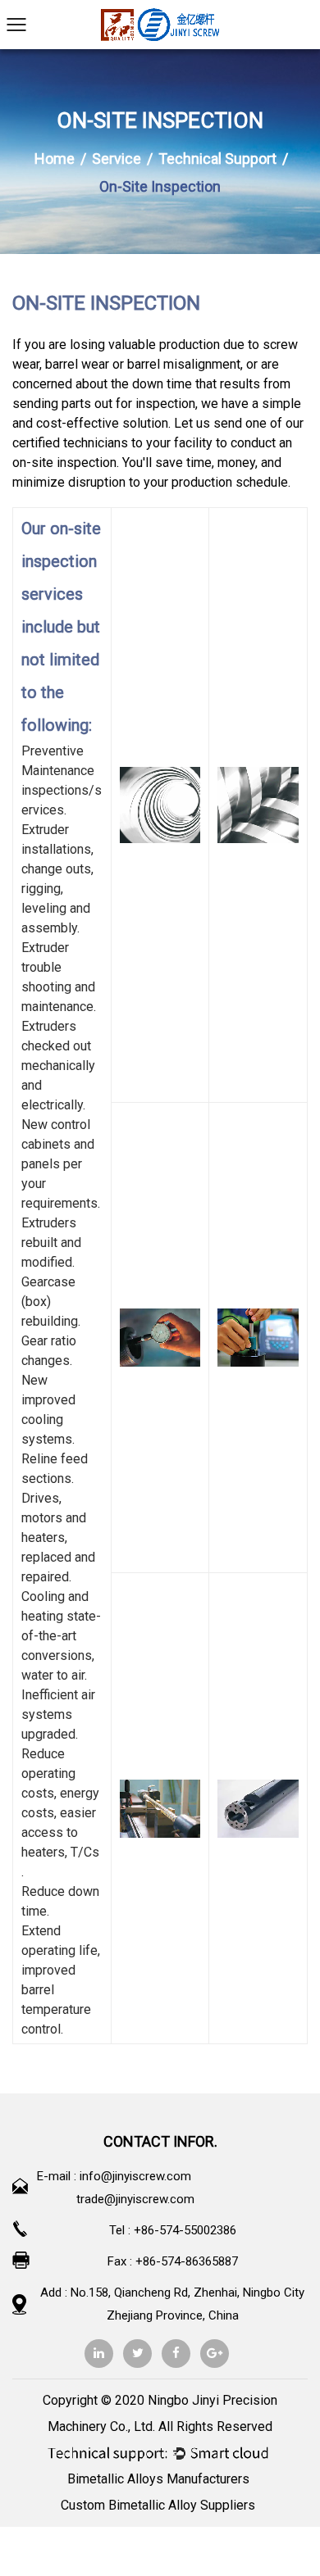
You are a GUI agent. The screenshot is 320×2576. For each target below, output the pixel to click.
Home (55, 159)
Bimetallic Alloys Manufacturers (158, 2479)
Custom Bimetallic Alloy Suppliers (158, 2505)
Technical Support (217, 159)
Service (117, 159)
